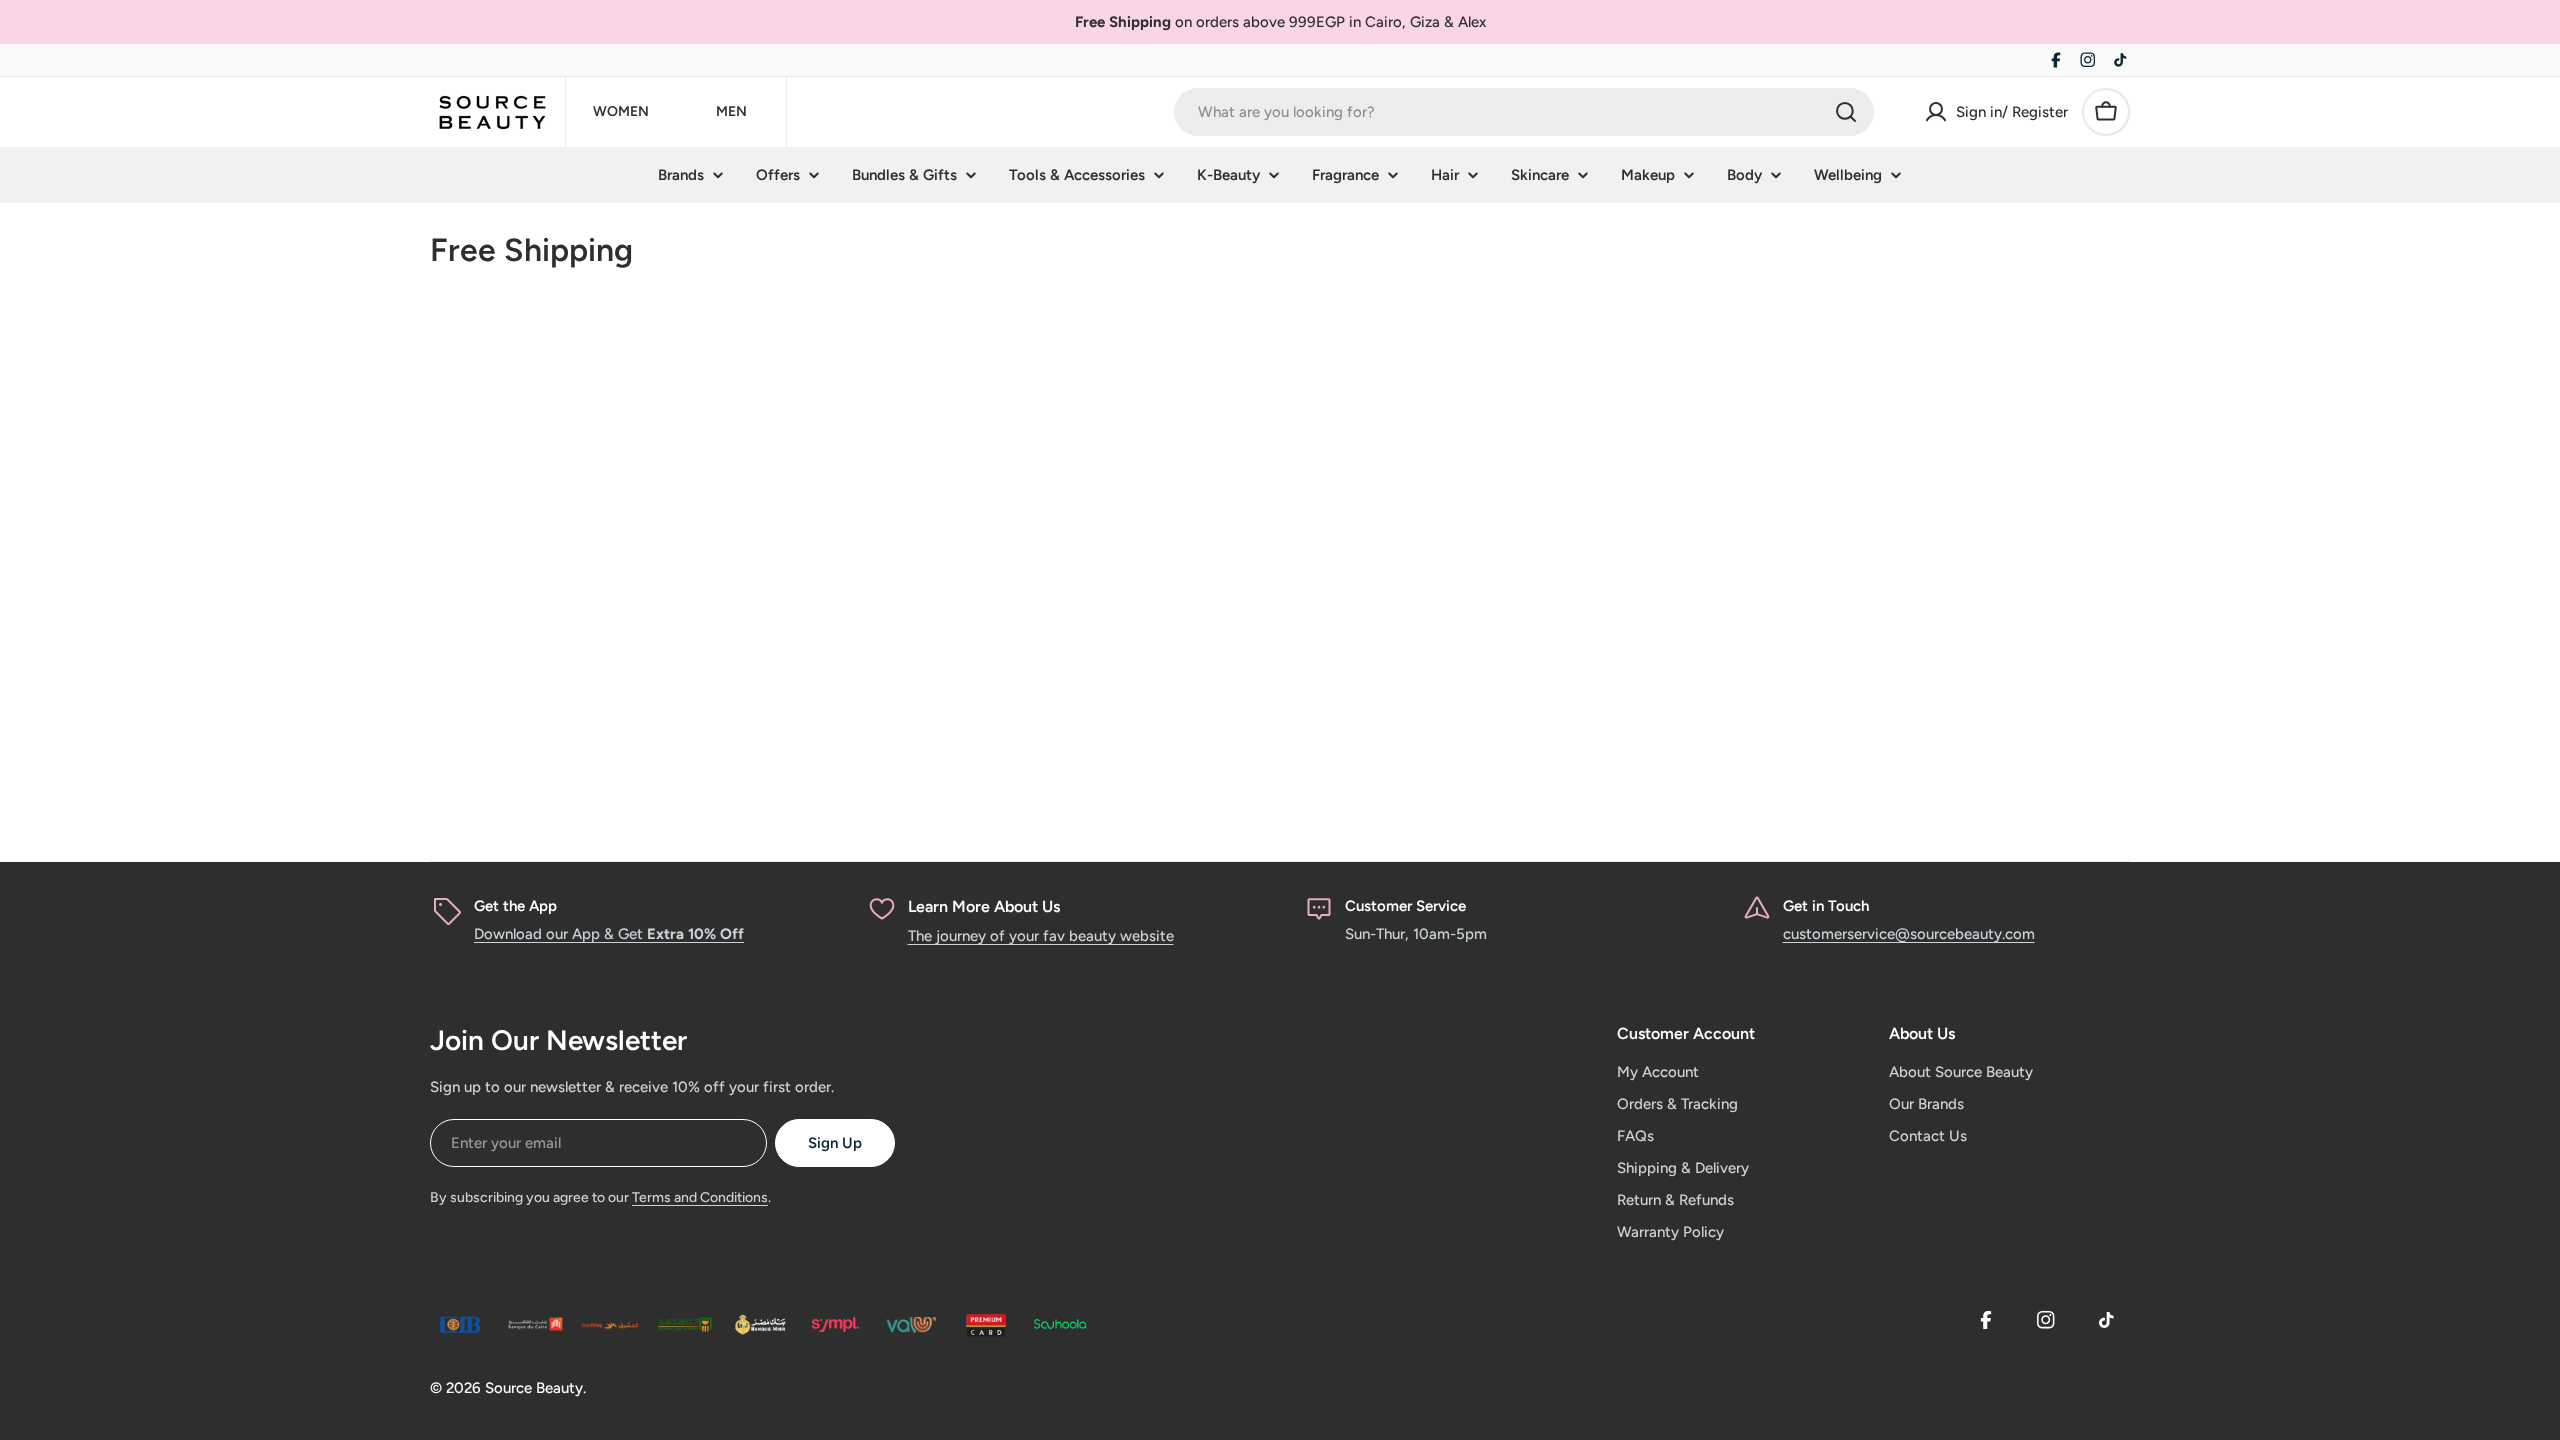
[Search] (1846, 112)
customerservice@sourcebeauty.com (1909, 934)
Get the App (515, 906)
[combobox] (1524, 112)
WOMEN (621, 111)
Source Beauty (534, 1388)
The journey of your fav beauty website (1041, 936)
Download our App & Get (609, 934)
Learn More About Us (984, 906)
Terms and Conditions (700, 1197)
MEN (731, 111)
